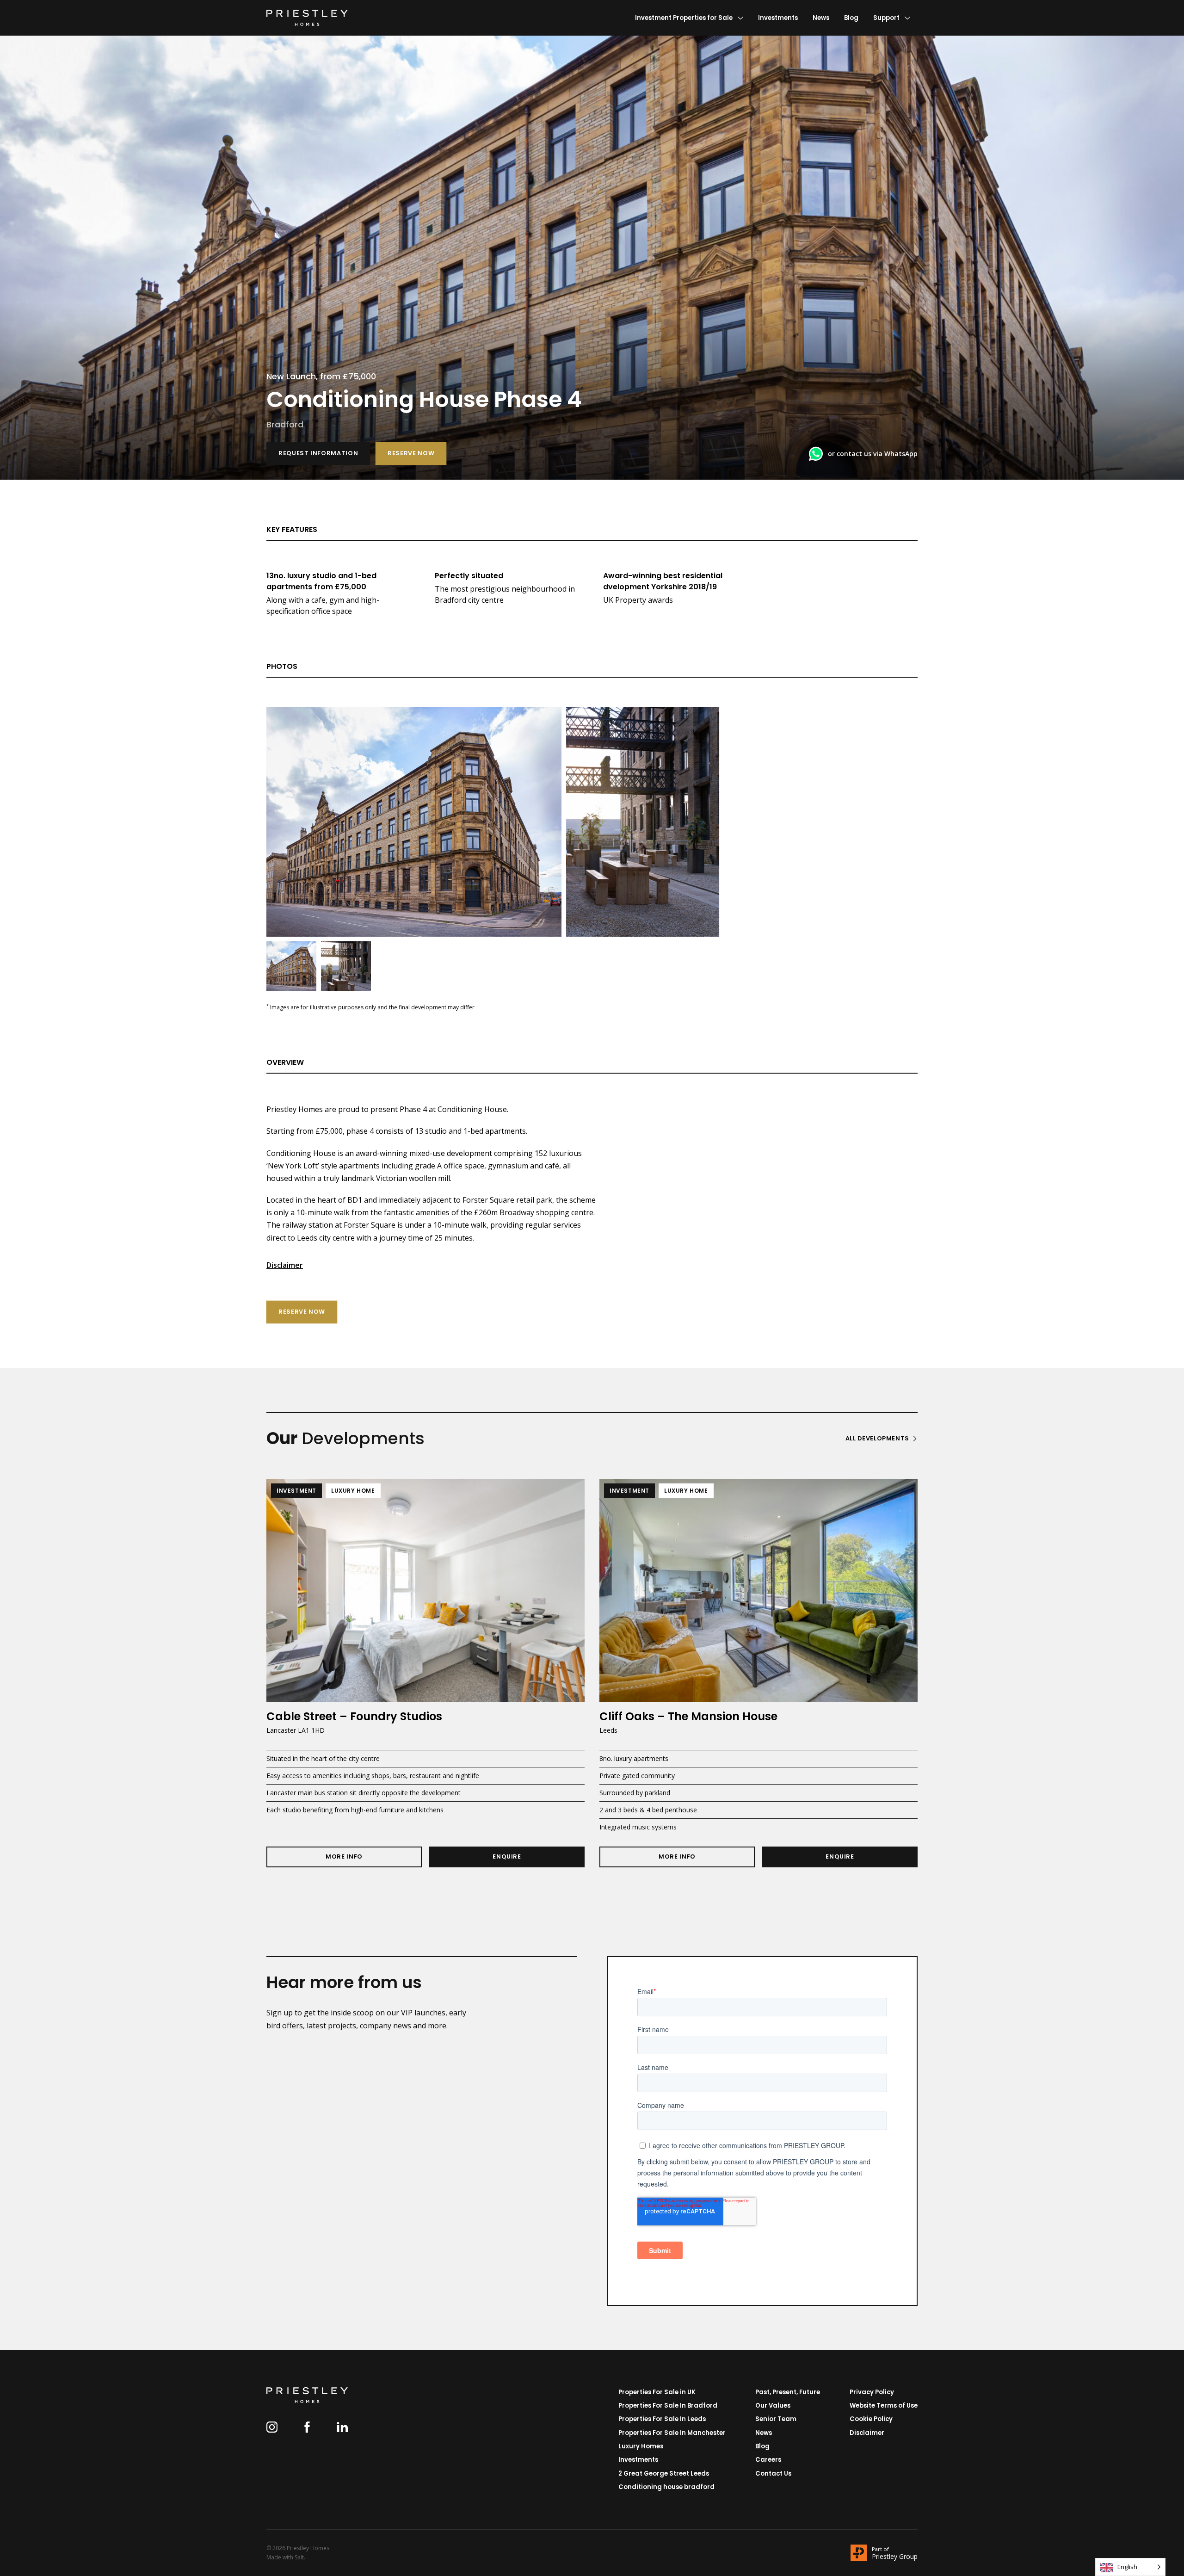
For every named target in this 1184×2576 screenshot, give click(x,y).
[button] (318, 454)
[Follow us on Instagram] (272, 2427)
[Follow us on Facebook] (307, 2427)
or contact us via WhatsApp (873, 454)
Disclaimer (285, 1265)
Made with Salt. (286, 2557)
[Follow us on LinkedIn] (342, 2427)
